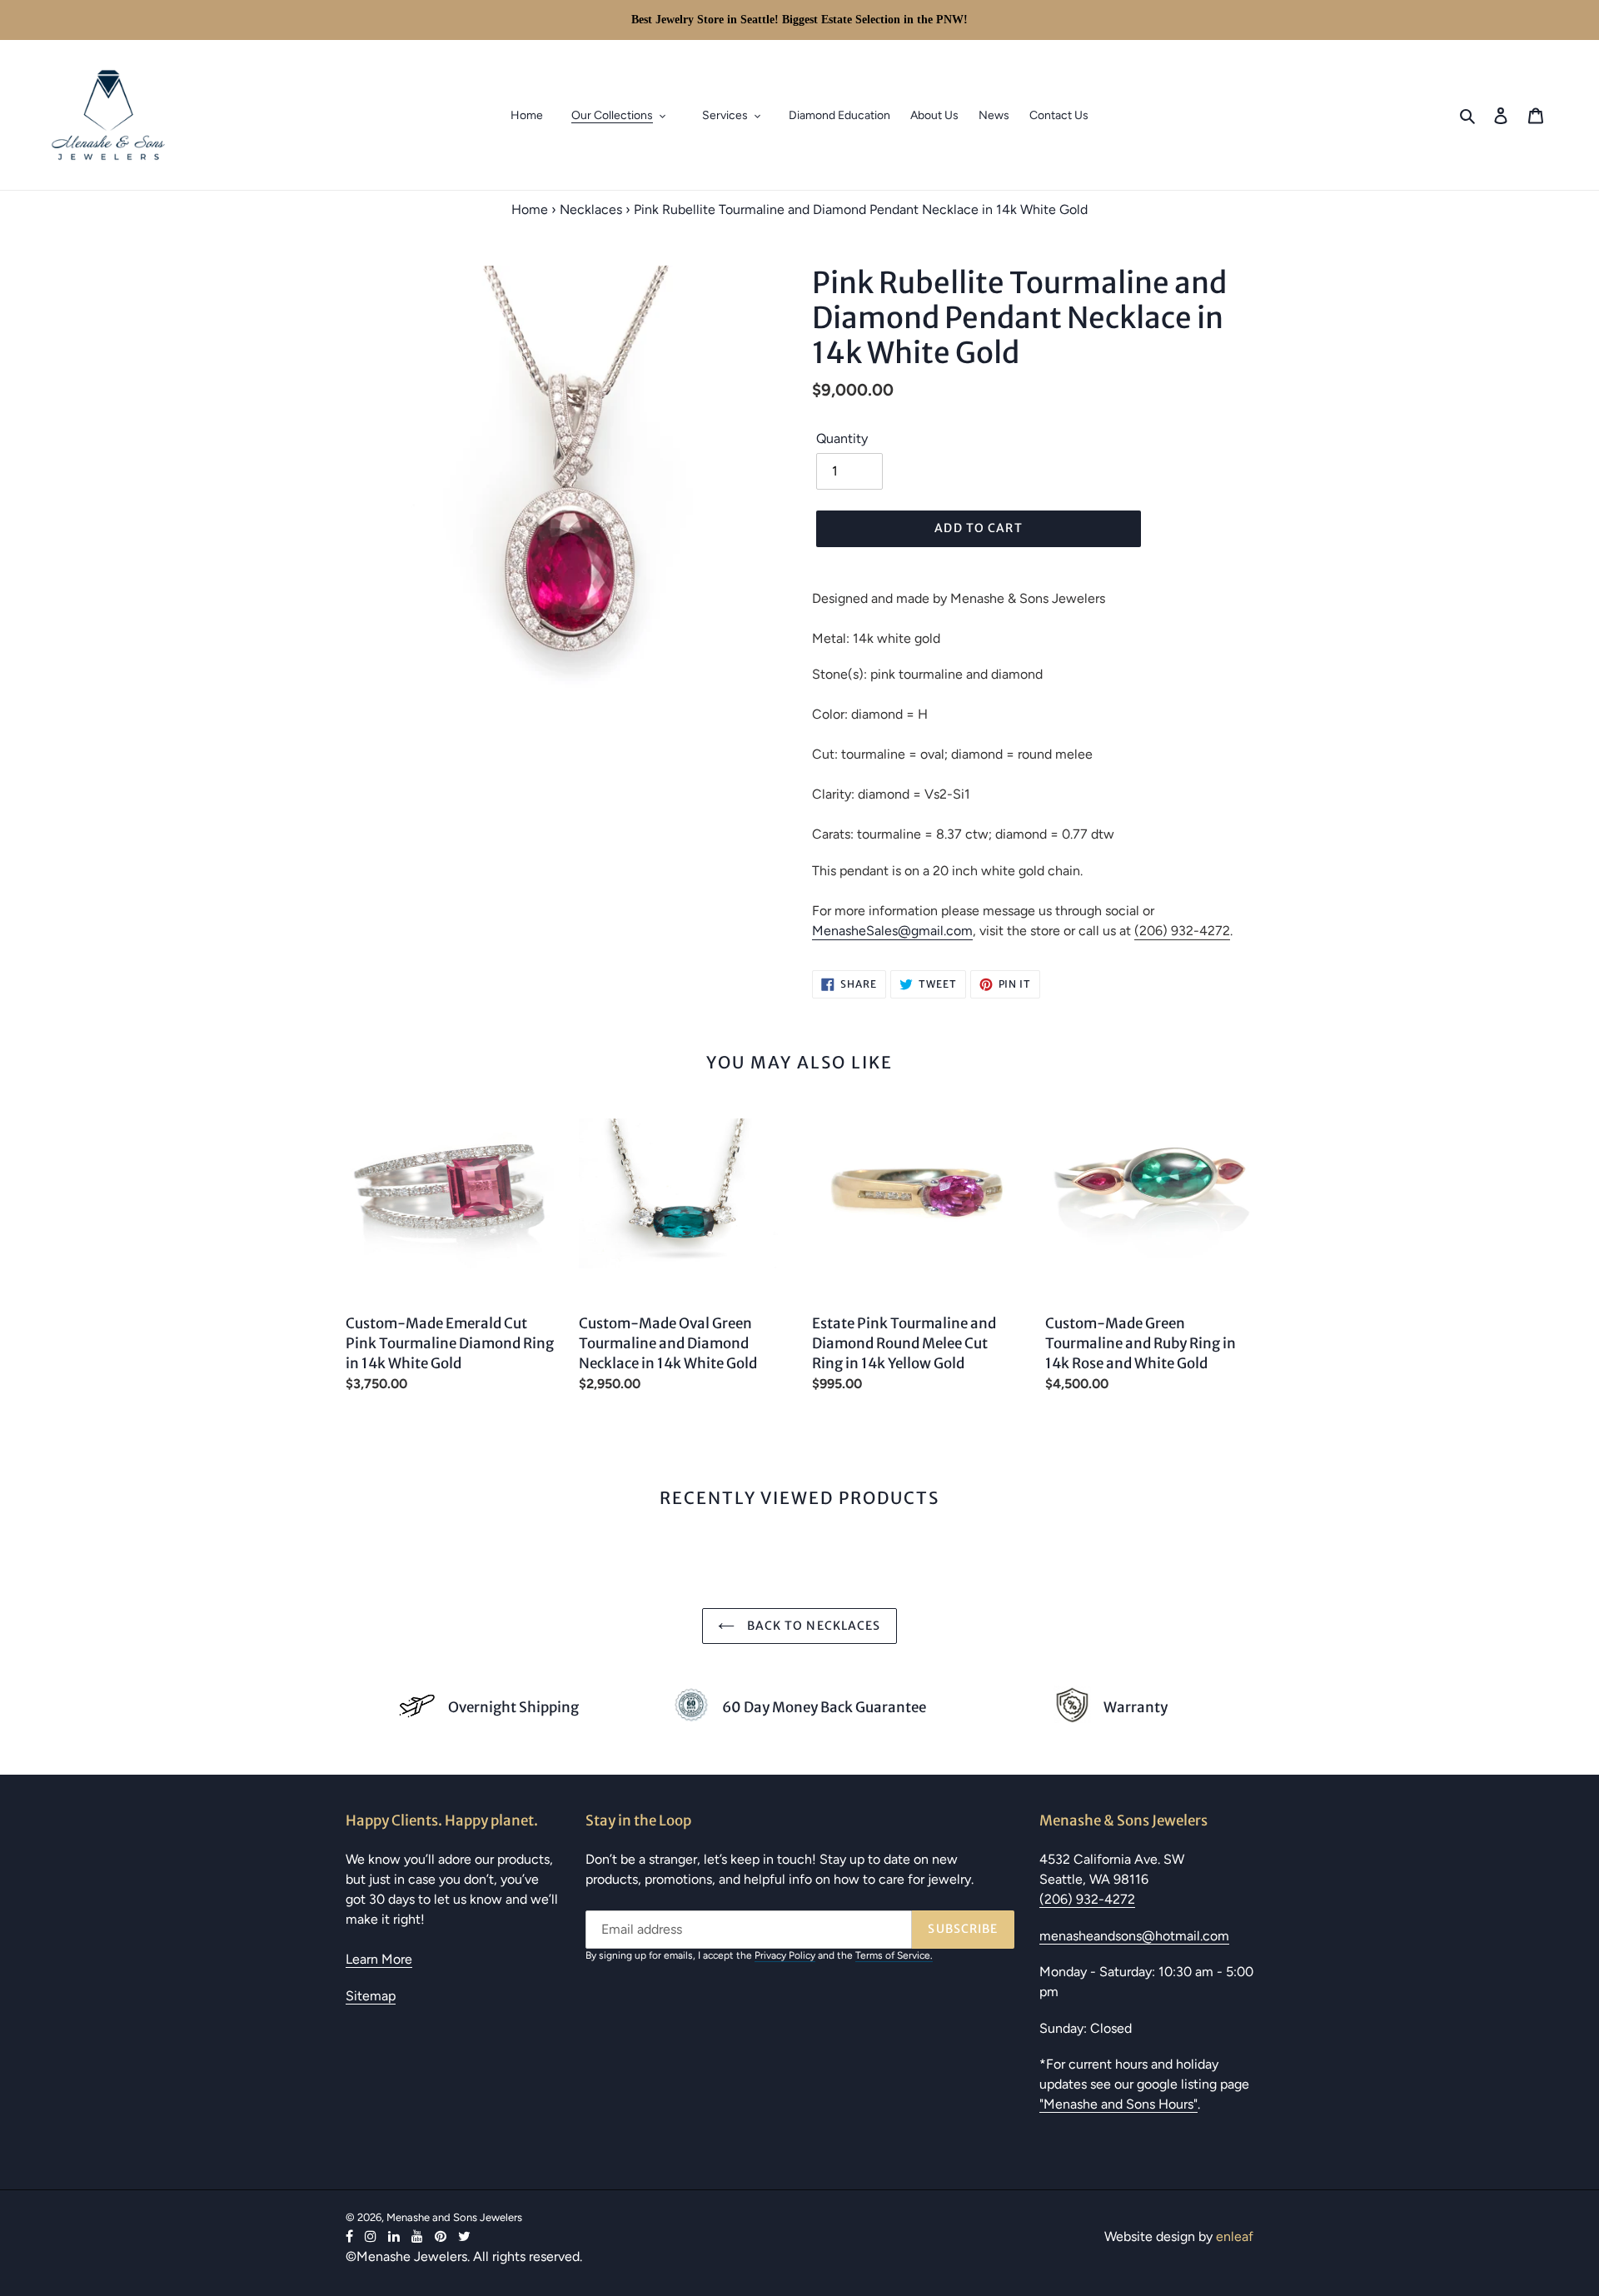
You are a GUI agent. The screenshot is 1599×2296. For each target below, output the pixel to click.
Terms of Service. (894, 1955)
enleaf (1235, 2236)
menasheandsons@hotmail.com (1134, 1936)
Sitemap (371, 1996)
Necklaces (591, 209)
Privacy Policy (785, 1955)
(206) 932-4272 (1182, 931)
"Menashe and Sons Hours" (1118, 2104)
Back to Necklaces (812, 1626)
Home (530, 209)
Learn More (379, 1959)
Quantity (842, 438)
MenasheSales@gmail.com (892, 931)
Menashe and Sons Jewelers (454, 2217)
